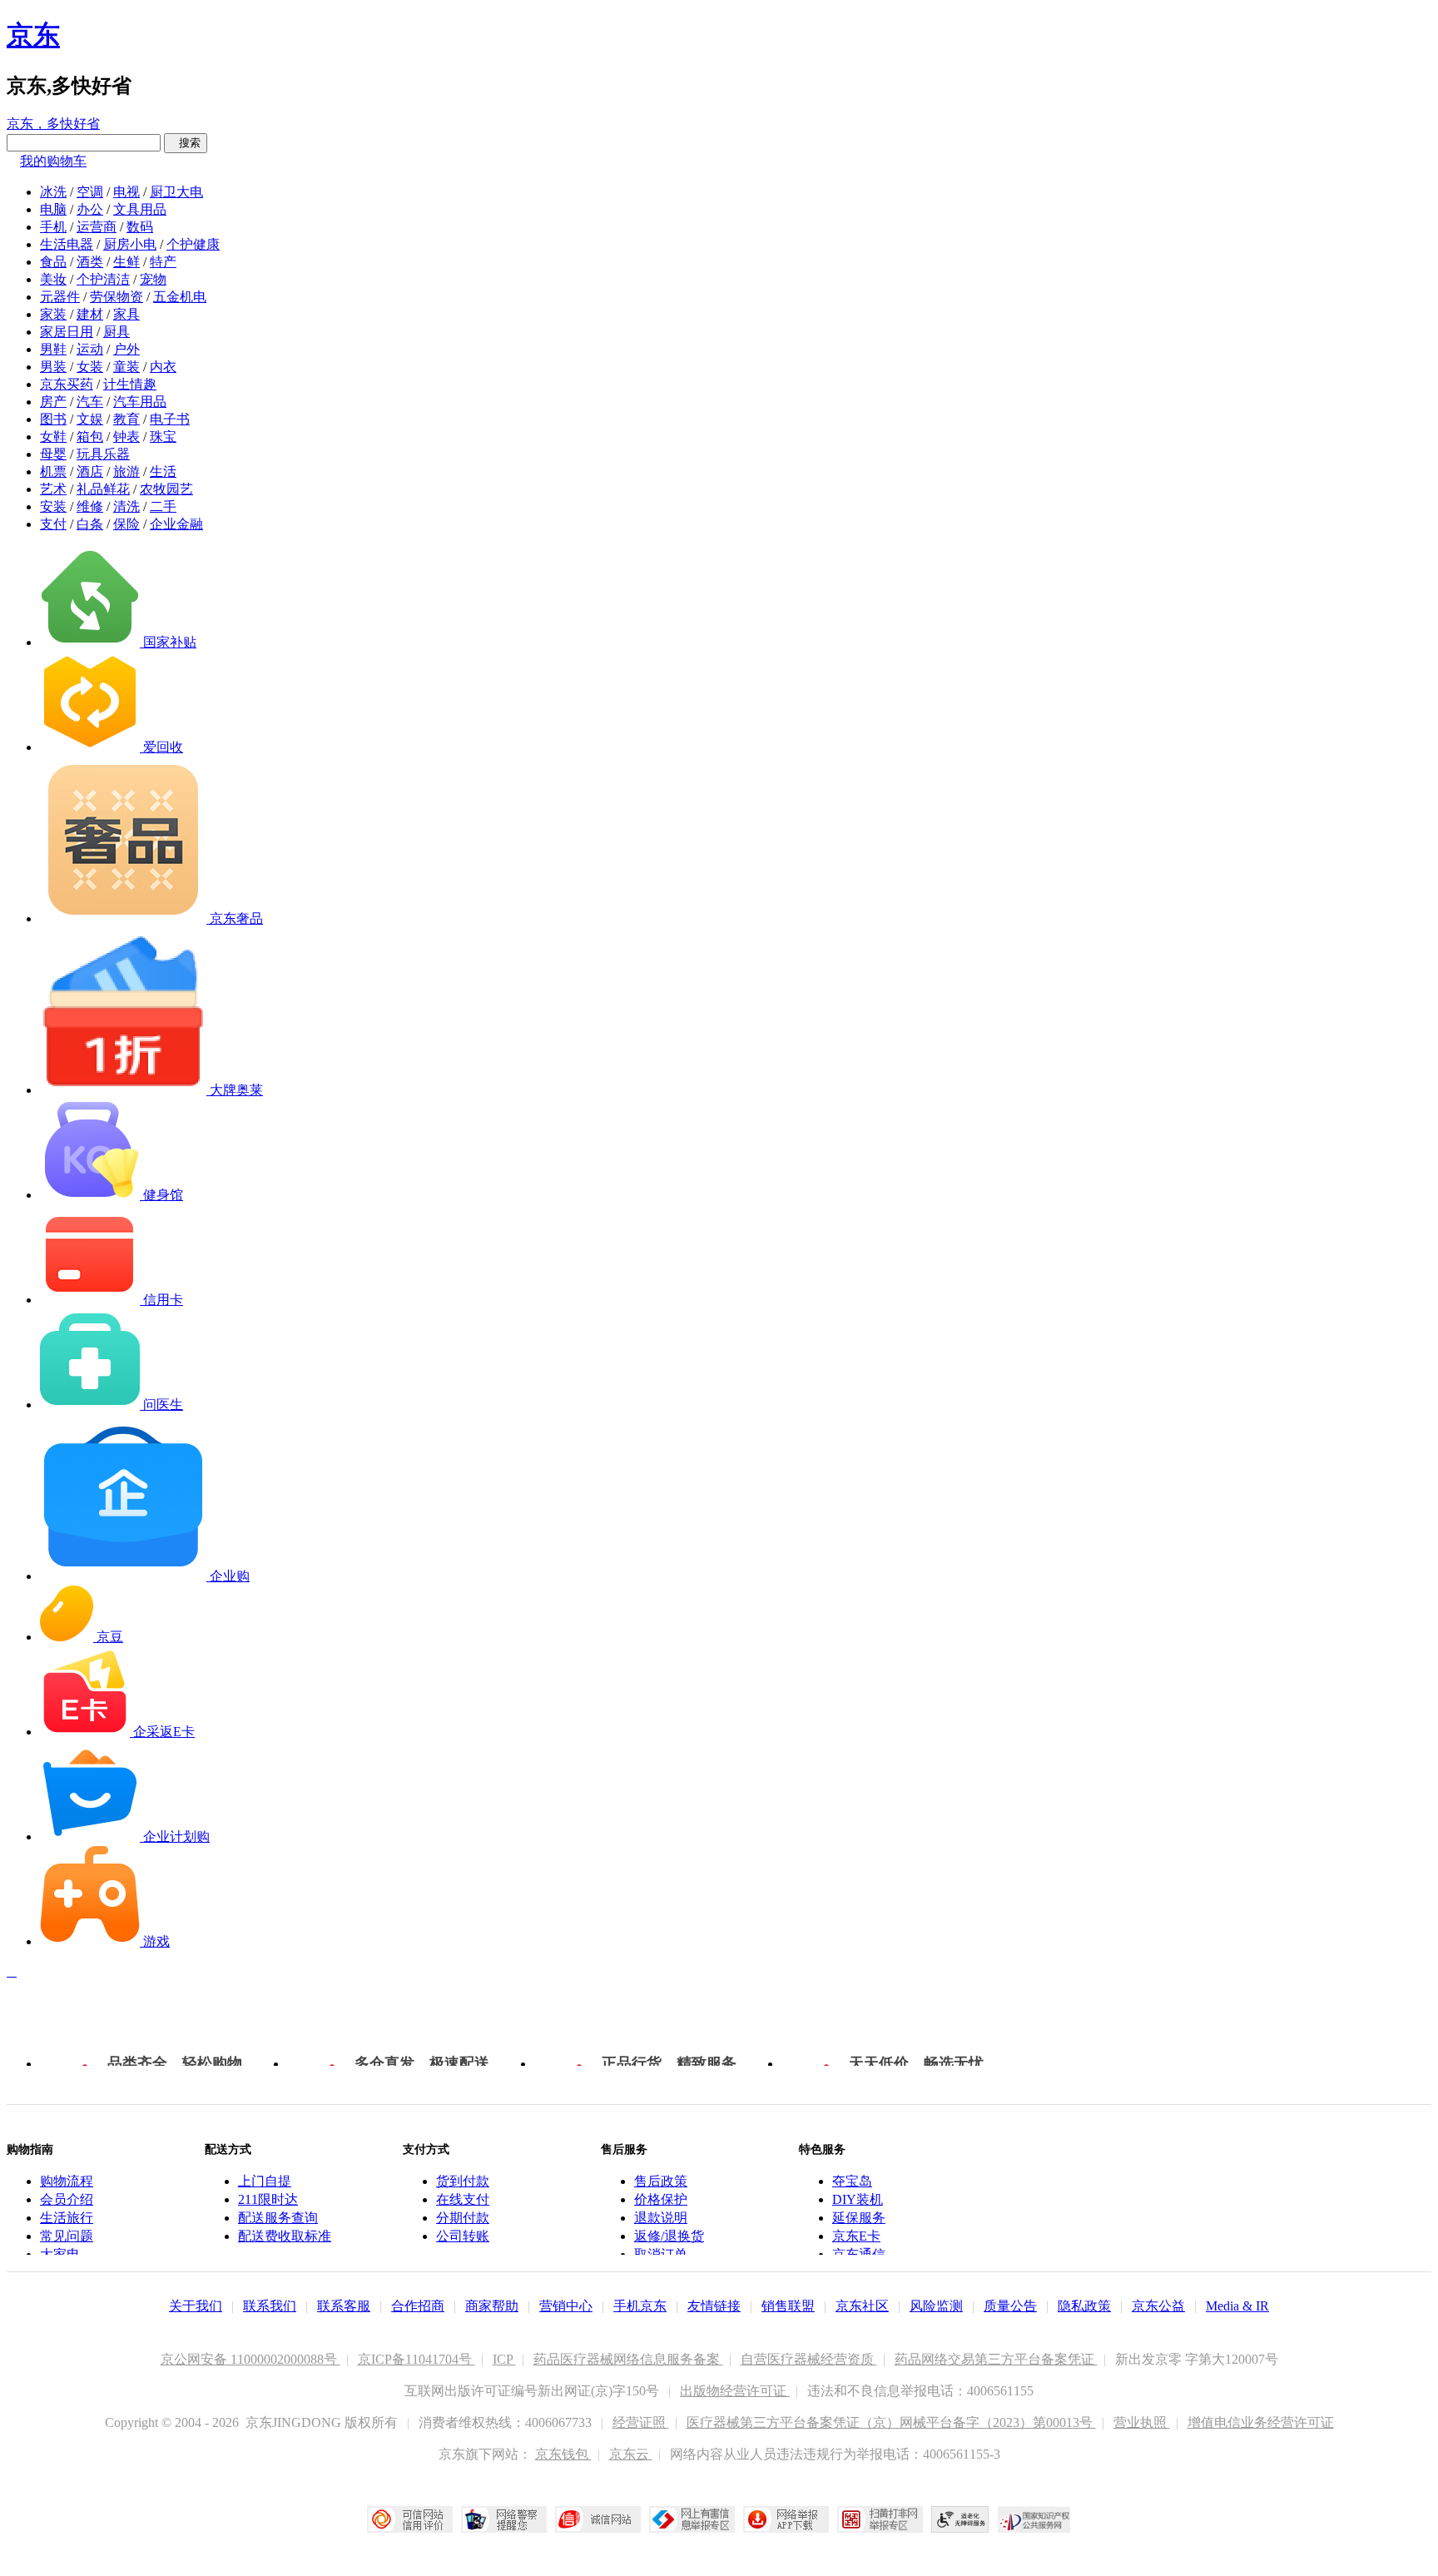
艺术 (53, 489)
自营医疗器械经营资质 (809, 2359)
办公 (90, 209)
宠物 (153, 279)
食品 (53, 262)
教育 (126, 419)
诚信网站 (598, 2519)
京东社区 (862, 2306)
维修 (90, 506)
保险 (126, 524)
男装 (53, 367)
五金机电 (180, 297)
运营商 (97, 227)
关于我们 (196, 2306)
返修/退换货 (669, 2236)
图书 (53, 419)
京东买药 (67, 384)
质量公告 (1010, 2306)
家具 (126, 314)
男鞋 (53, 349)
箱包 (90, 437)
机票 (53, 472)
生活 (163, 472)
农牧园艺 (166, 489)
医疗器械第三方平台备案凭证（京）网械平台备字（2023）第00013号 (891, 2422)
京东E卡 (856, 2236)
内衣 (163, 367)
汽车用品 (140, 402)
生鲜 (126, 262)
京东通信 (859, 2254)
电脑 (53, 209)
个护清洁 (103, 279)
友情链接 (714, 2306)
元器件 (60, 297)
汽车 (90, 402)
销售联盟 (788, 2306)
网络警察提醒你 (504, 2519)
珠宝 (163, 437)
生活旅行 (67, 2218)
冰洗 (53, 192)
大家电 (60, 2254)
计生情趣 (130, 384)
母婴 (53, 454)
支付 (53, 524)
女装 (90, 367)
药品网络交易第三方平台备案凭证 (996, 2359)
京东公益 (1158, 2306)
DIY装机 (858, 2199)
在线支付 (463, 2199)
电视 (126, 192)
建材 (90, 314)
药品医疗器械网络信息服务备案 (628, 2359)
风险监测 (936, 2306)
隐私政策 (1084, 2306)
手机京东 (640, 2306)
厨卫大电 (176, 192)
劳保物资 (117, 297)
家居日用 (67, 332)
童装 (126, 367)
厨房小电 (130, 244)
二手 (163, 506)
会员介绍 (67, 2199)
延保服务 (859, 2218)
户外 (126, 349)
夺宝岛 (852, 2181)
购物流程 (67, 2181)
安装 (53, 506)
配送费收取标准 (285, 2236)
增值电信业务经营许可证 (1261, 2422)
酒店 (90, 472)
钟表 (126, 437)
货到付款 (463, 2181)
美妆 (53, 279)
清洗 (126, 506)
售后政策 (661, 2181)
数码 (140, 227)
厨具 (117, 332)
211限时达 (268, 2199)
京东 (33, 35)
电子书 (170, 419)
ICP (504, 2359)
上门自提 (265, 2181)
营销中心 (566, 2306)
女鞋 (53, 437)
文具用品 (140, 209)
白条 (90, 524)
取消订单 (661, 2254)
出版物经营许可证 (735, 2391)
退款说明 (661, 2218)
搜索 (186, 143)
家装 (53, 314)
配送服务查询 (278, 2218)
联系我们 (270, 2306)
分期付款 (463, 2218)
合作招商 (418, 2306)
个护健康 (193, 244)
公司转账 (463, 2236)
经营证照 (641, 2422)
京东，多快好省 (53, 124)
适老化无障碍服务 (960, 2519)
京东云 (631, 2454)
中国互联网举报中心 (692, 2519)
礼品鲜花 (103, 489)
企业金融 (176, 524)
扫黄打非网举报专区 (880, 2519)
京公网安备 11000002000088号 (250, 2359)
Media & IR (1237, 2306)
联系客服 (344, 2306)
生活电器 (67, 244)
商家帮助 (492, 2306)
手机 (53, 227)
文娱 (90, 419)
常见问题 (67, 2236)
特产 (163, 262)
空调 (90, 192)
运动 (90, 349)
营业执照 (1142, 2422)
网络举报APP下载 (786, 2519)
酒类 (90, 262)
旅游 (126, 472)
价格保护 (661, 2199)
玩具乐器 (103, 454)
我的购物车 (53, 161)
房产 (53, 402)
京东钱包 (563, 2454)
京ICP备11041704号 (417, 2359)
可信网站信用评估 (410, 2519)
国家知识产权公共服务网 (1034, 2519)
